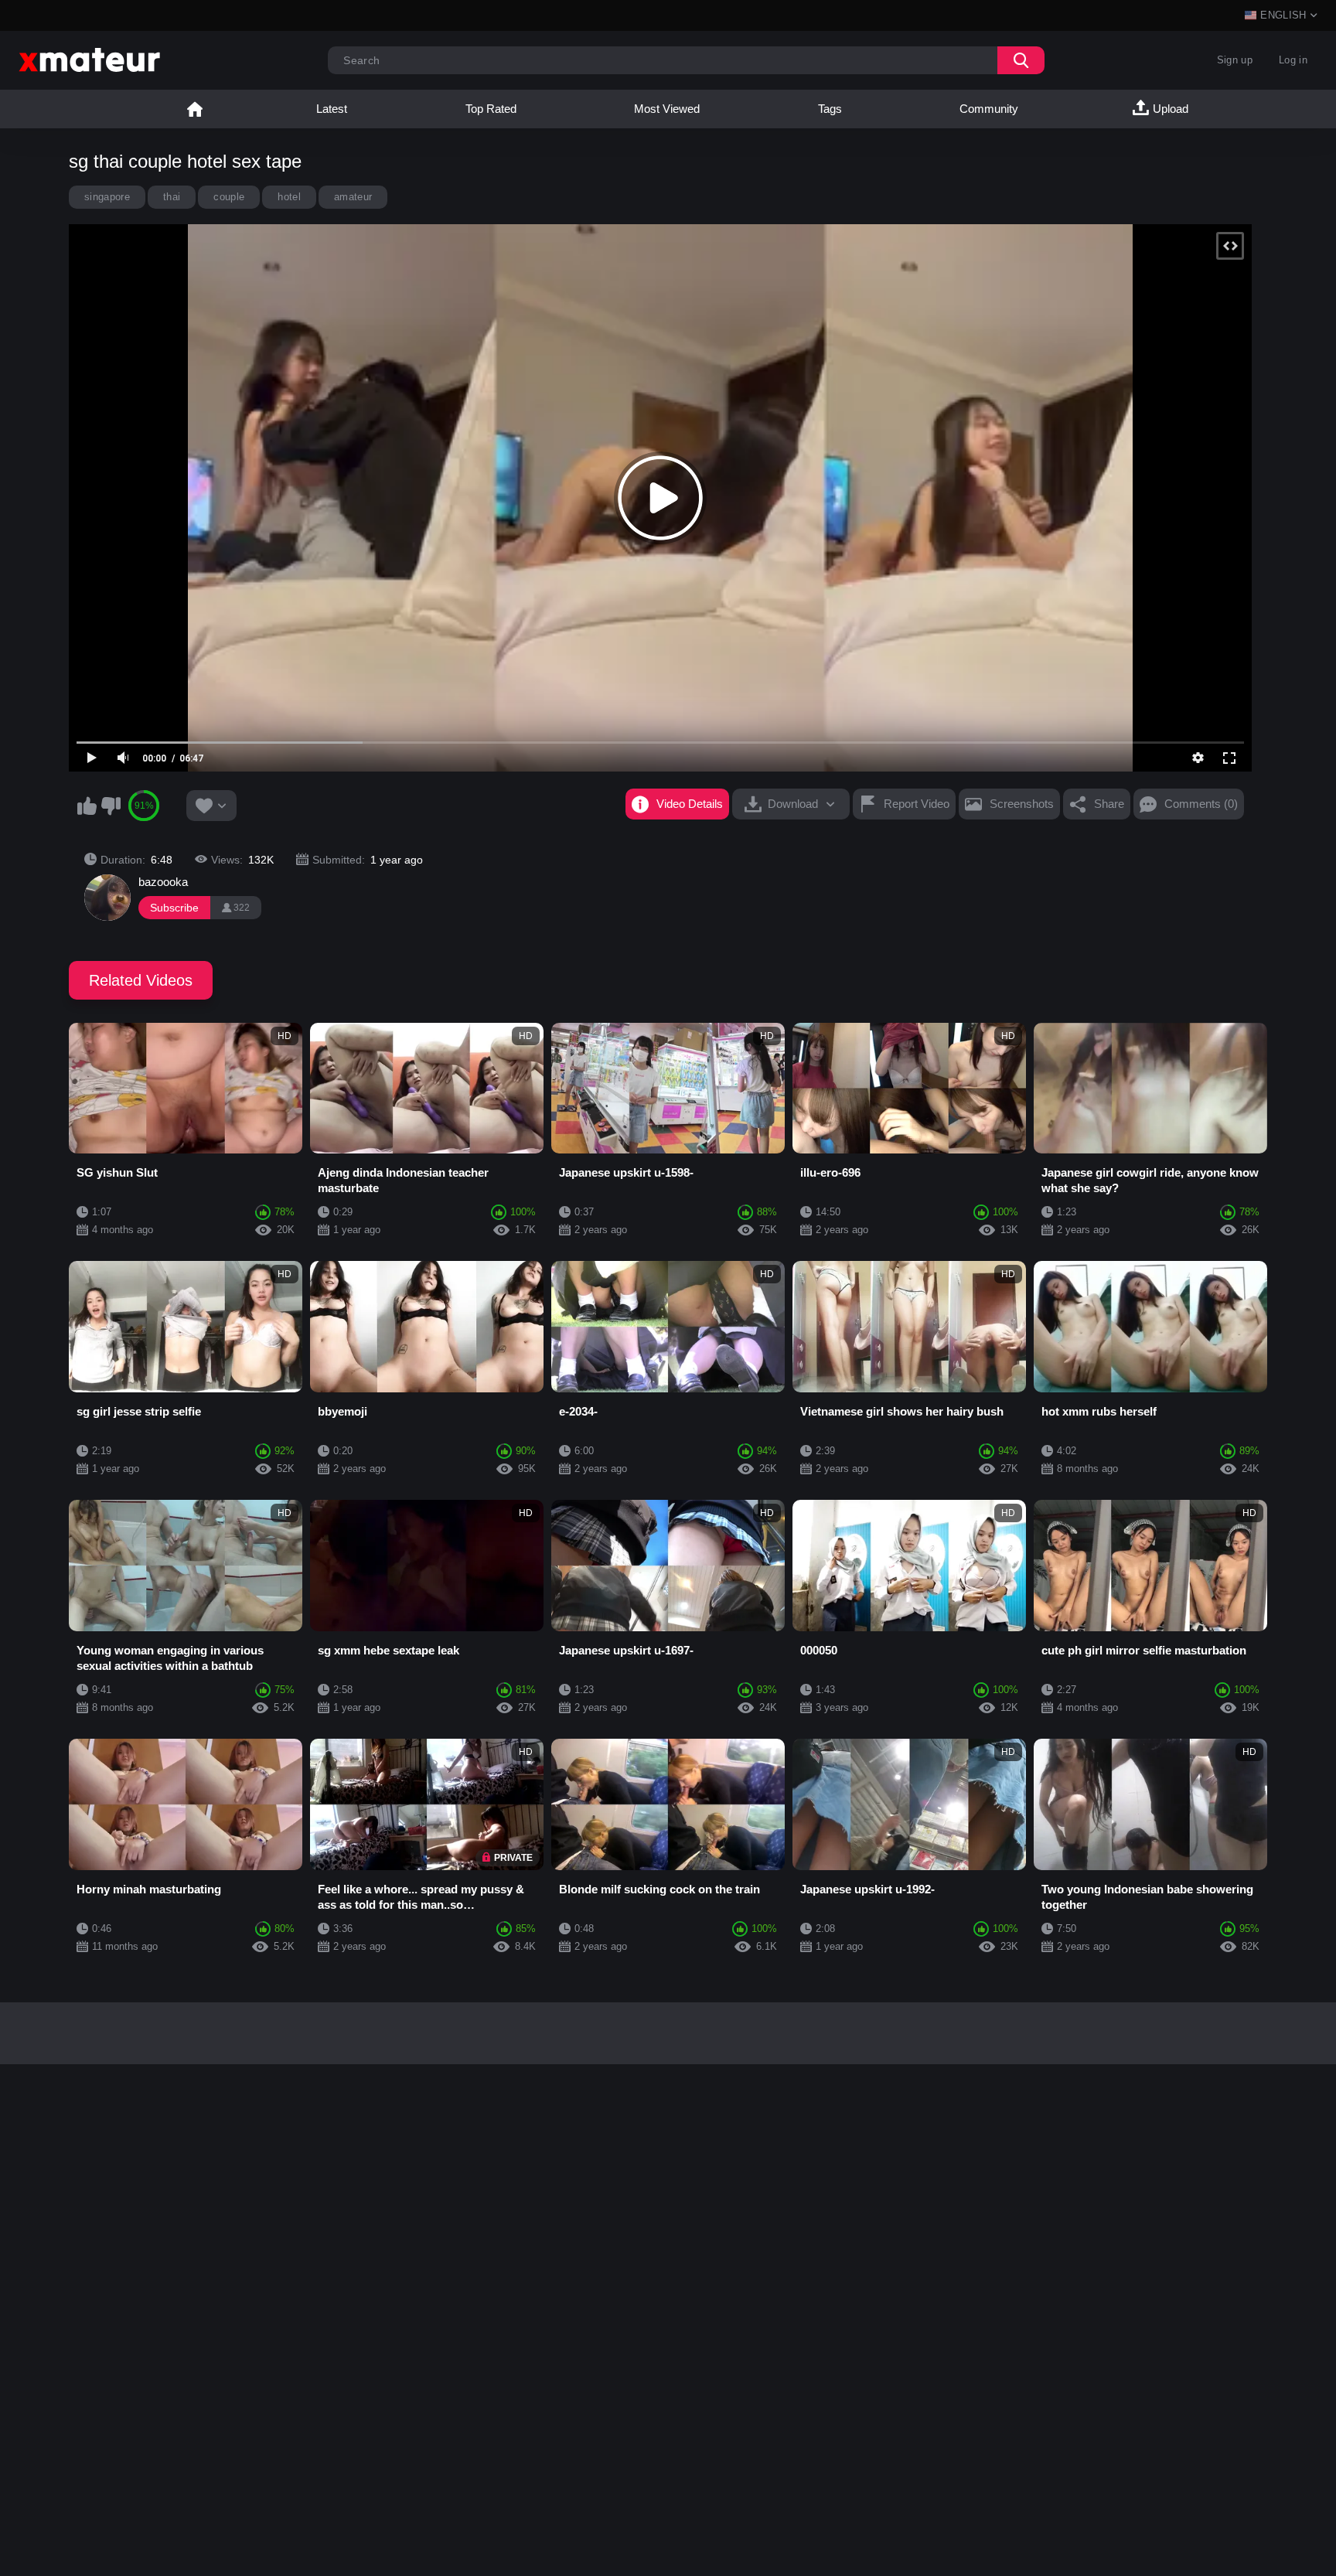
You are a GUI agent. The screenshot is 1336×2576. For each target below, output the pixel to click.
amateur (353, 197)
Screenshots (1022, 804)
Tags (830, 109)
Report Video (917, 804)
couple (229, 197)
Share (1109, 804)
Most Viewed (667, 109)
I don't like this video (111, 806)
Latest (332, 109)
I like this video (87, 806)
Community (989, 109)
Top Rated (491, 109)
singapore (107, 197)
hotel (289, 197)
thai (172, 197)
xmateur (195, 109)
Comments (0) (1201, 804)
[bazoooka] (107, 898)
